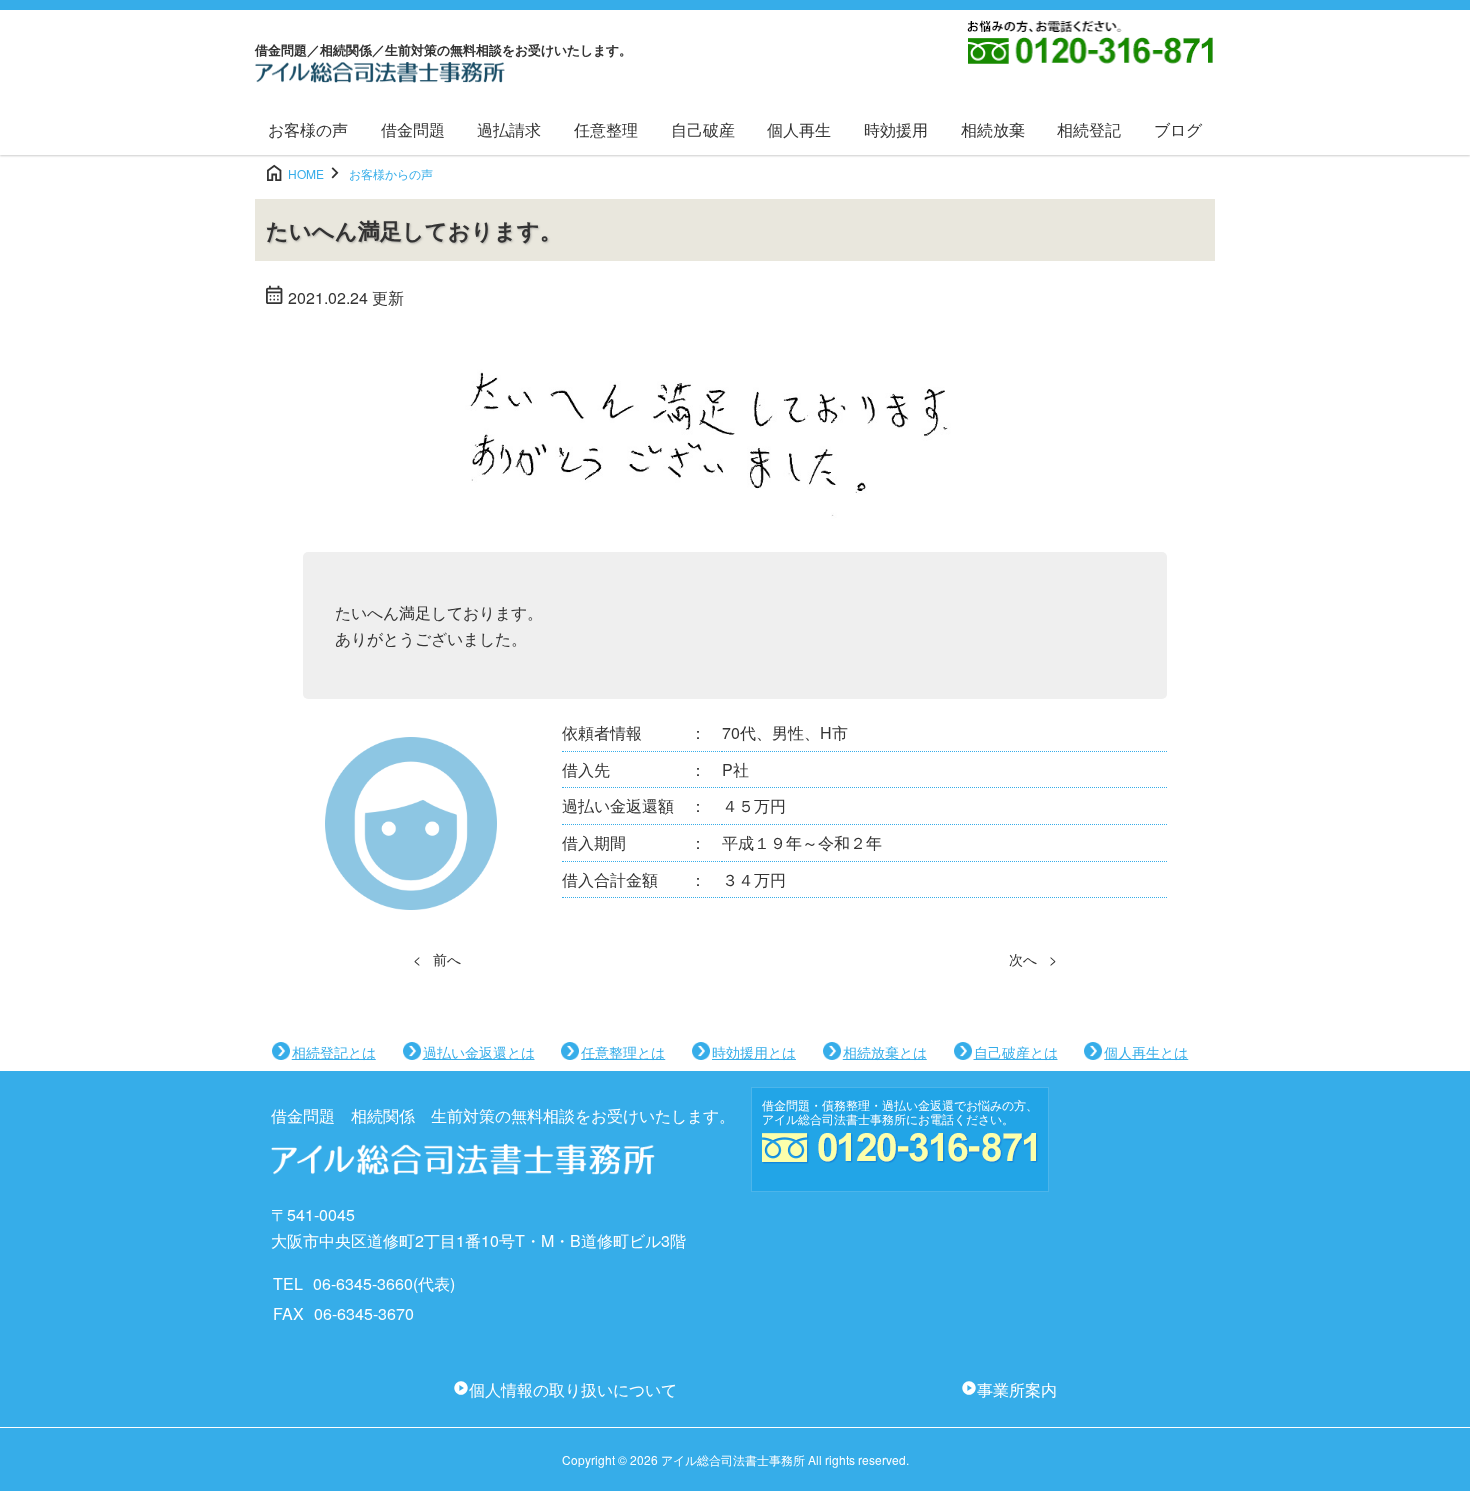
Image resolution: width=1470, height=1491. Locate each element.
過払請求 (509, 129)
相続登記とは (334, 1052)
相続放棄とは (885, 1052)
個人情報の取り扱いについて (573, 1389)
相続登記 (1089, 129)
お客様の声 (308, 129)
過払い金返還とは (479, 1052)
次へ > (1033, 959)
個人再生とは (1146, 1052)
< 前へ (437, 959)
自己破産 (703, 129)
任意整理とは (623, 1052)
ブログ (1178, 129)
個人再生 (799, 129)
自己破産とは (1016, 1052)
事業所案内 (1017, 1389)
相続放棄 (993, 129)
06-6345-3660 (363, 1283)
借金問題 (413, 129)
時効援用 (896, 129)
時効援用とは (754, 1052)
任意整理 (606, 129)
